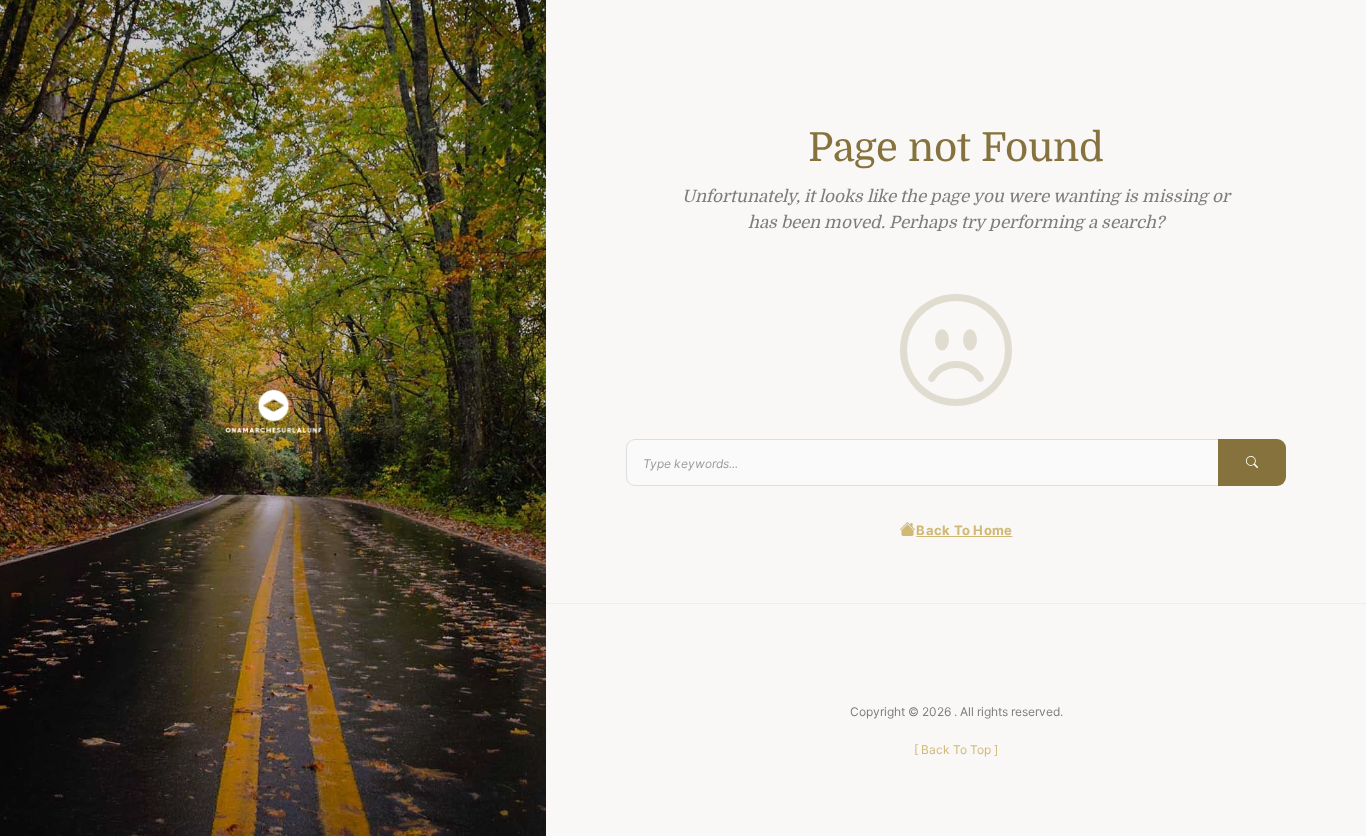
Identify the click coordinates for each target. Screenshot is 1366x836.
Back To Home (964, 530)
